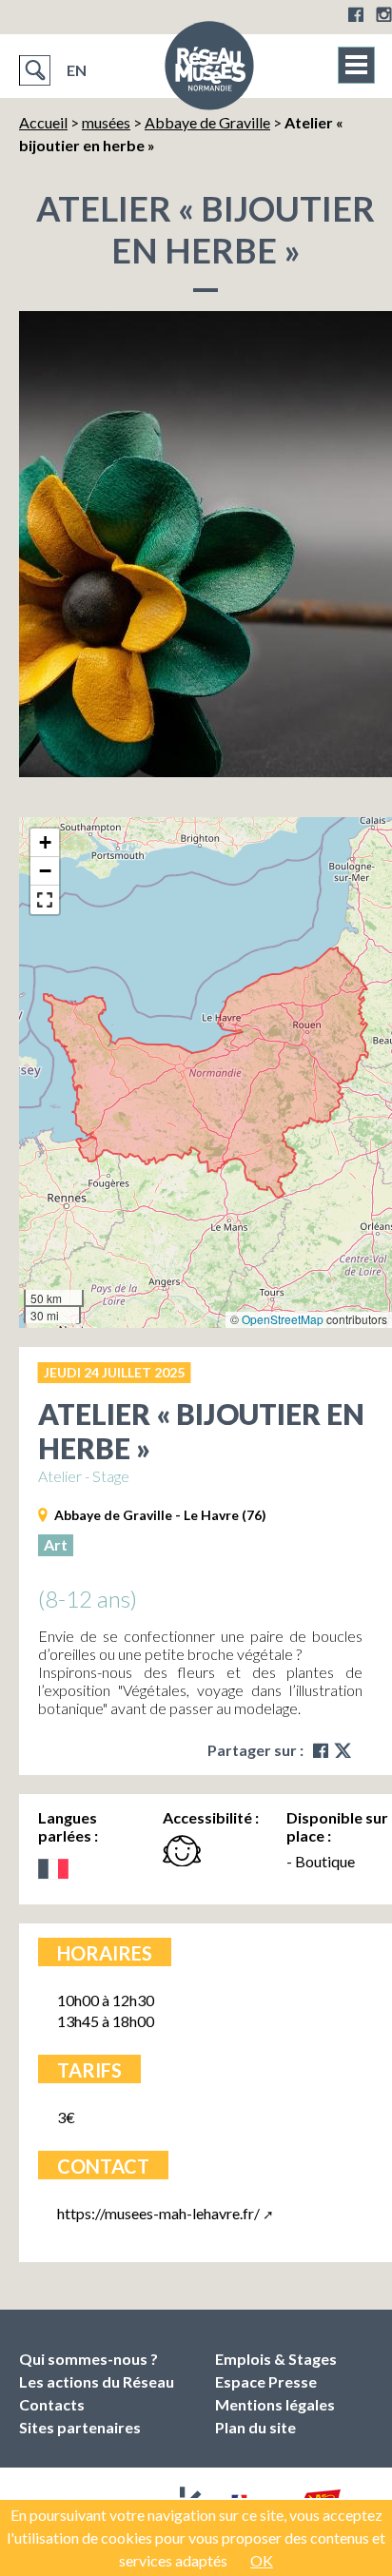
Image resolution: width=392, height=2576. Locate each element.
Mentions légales (275, 2404)
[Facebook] (356, 14)
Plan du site (255, 2427)
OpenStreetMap (283, 1319)
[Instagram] (384, 14)
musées (106, 122)
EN (77, 70)
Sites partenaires (80, 2427)
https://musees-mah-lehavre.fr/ (158, 2213)
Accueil (43, 122)
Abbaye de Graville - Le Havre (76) (160, 1515)
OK (262, 2560)
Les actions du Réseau (97, 2381)
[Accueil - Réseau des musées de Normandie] (209, 71)
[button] (45, 843)
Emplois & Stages (276, 2359)
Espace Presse (266, 2381)
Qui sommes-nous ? (88, 2359)
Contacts (52, 2404)
